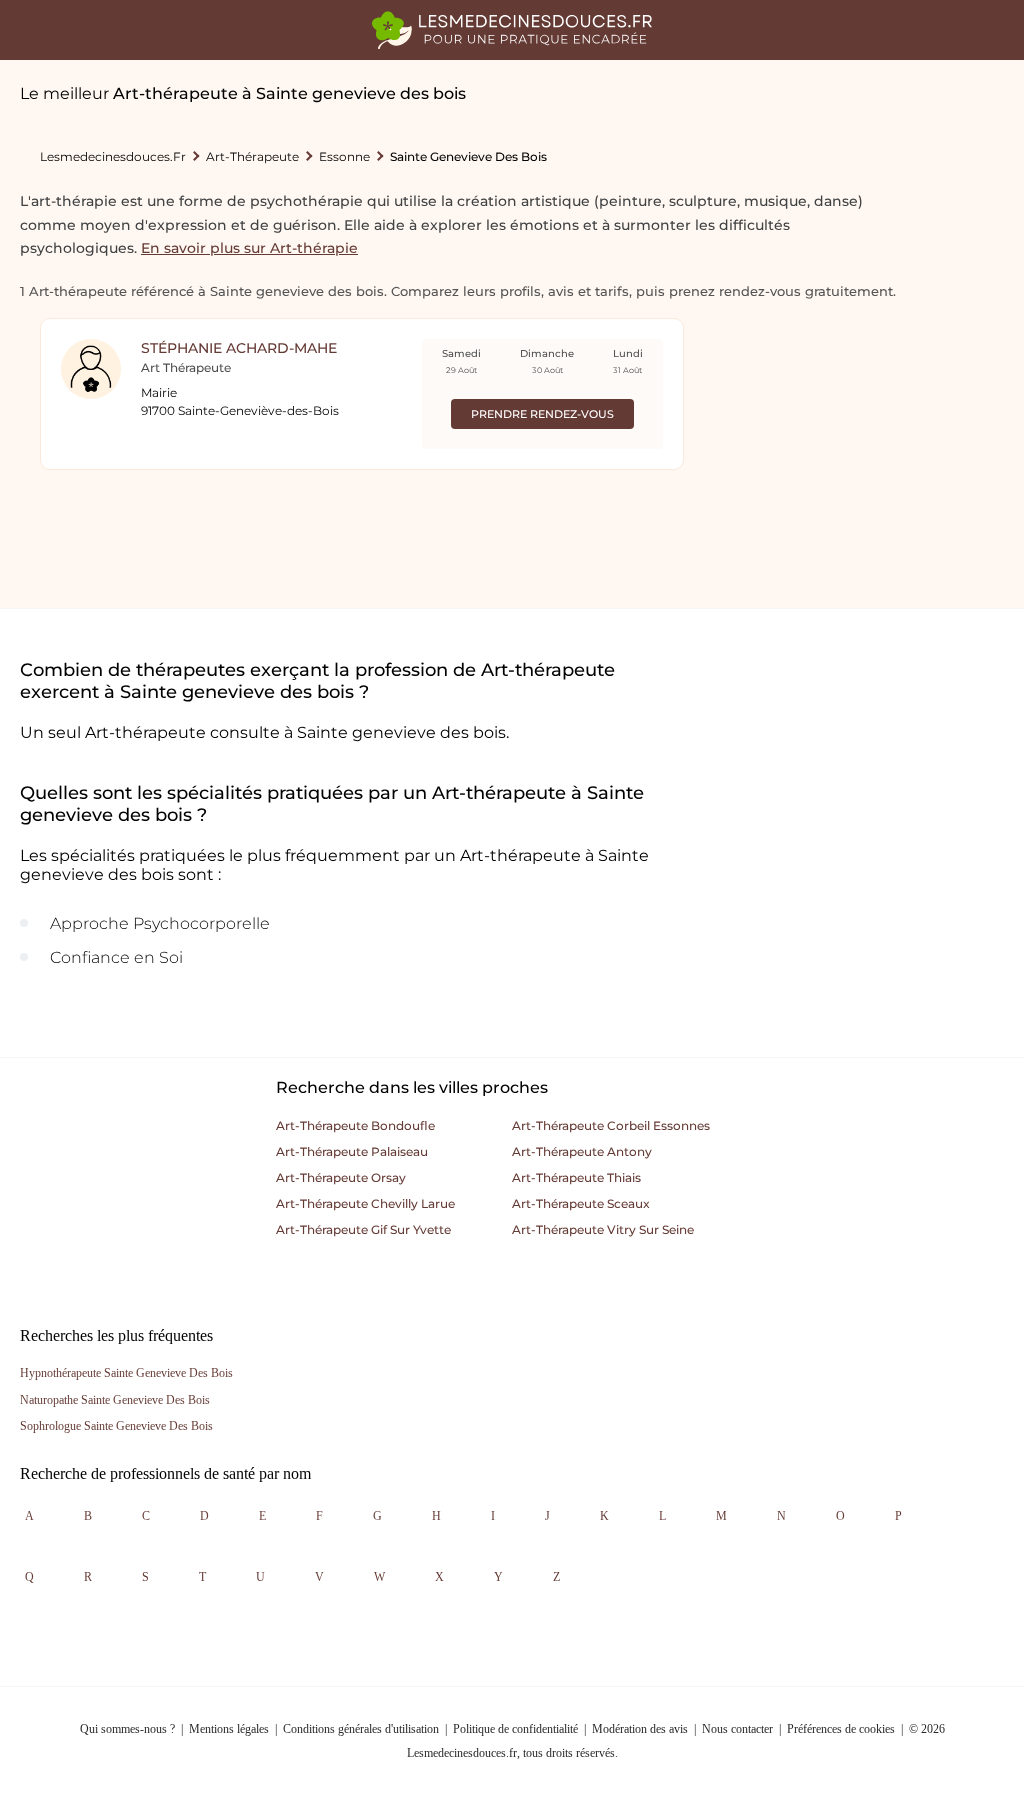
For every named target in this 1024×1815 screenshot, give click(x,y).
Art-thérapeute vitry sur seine (603, 1229)
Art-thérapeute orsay (341, 1177)
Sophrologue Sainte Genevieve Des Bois (116, 1426)
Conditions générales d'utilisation (361, 1729)
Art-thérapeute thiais (576, 1177)
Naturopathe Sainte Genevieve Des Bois (115, 1400)
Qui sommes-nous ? (127, 1729)
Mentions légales (229, 1729)
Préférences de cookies (841, 1729)
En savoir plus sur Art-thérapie (249, 248)
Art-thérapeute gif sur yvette (363, 1229)
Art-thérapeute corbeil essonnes (611, 1125)
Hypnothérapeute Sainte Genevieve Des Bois (126, 1373)
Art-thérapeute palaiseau (352, 1151)
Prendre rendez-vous (542, 414)
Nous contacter (737, 1729)
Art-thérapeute (252, 156)
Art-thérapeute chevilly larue (365, 1203)
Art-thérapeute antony (582, 1151)
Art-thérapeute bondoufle (355, 1125)
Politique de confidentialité (515, 1729)
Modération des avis (640, 1729)
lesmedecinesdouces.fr (113, 156)
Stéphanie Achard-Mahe (239, 348)
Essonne (344, 156)
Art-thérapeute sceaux (581, 1203)
